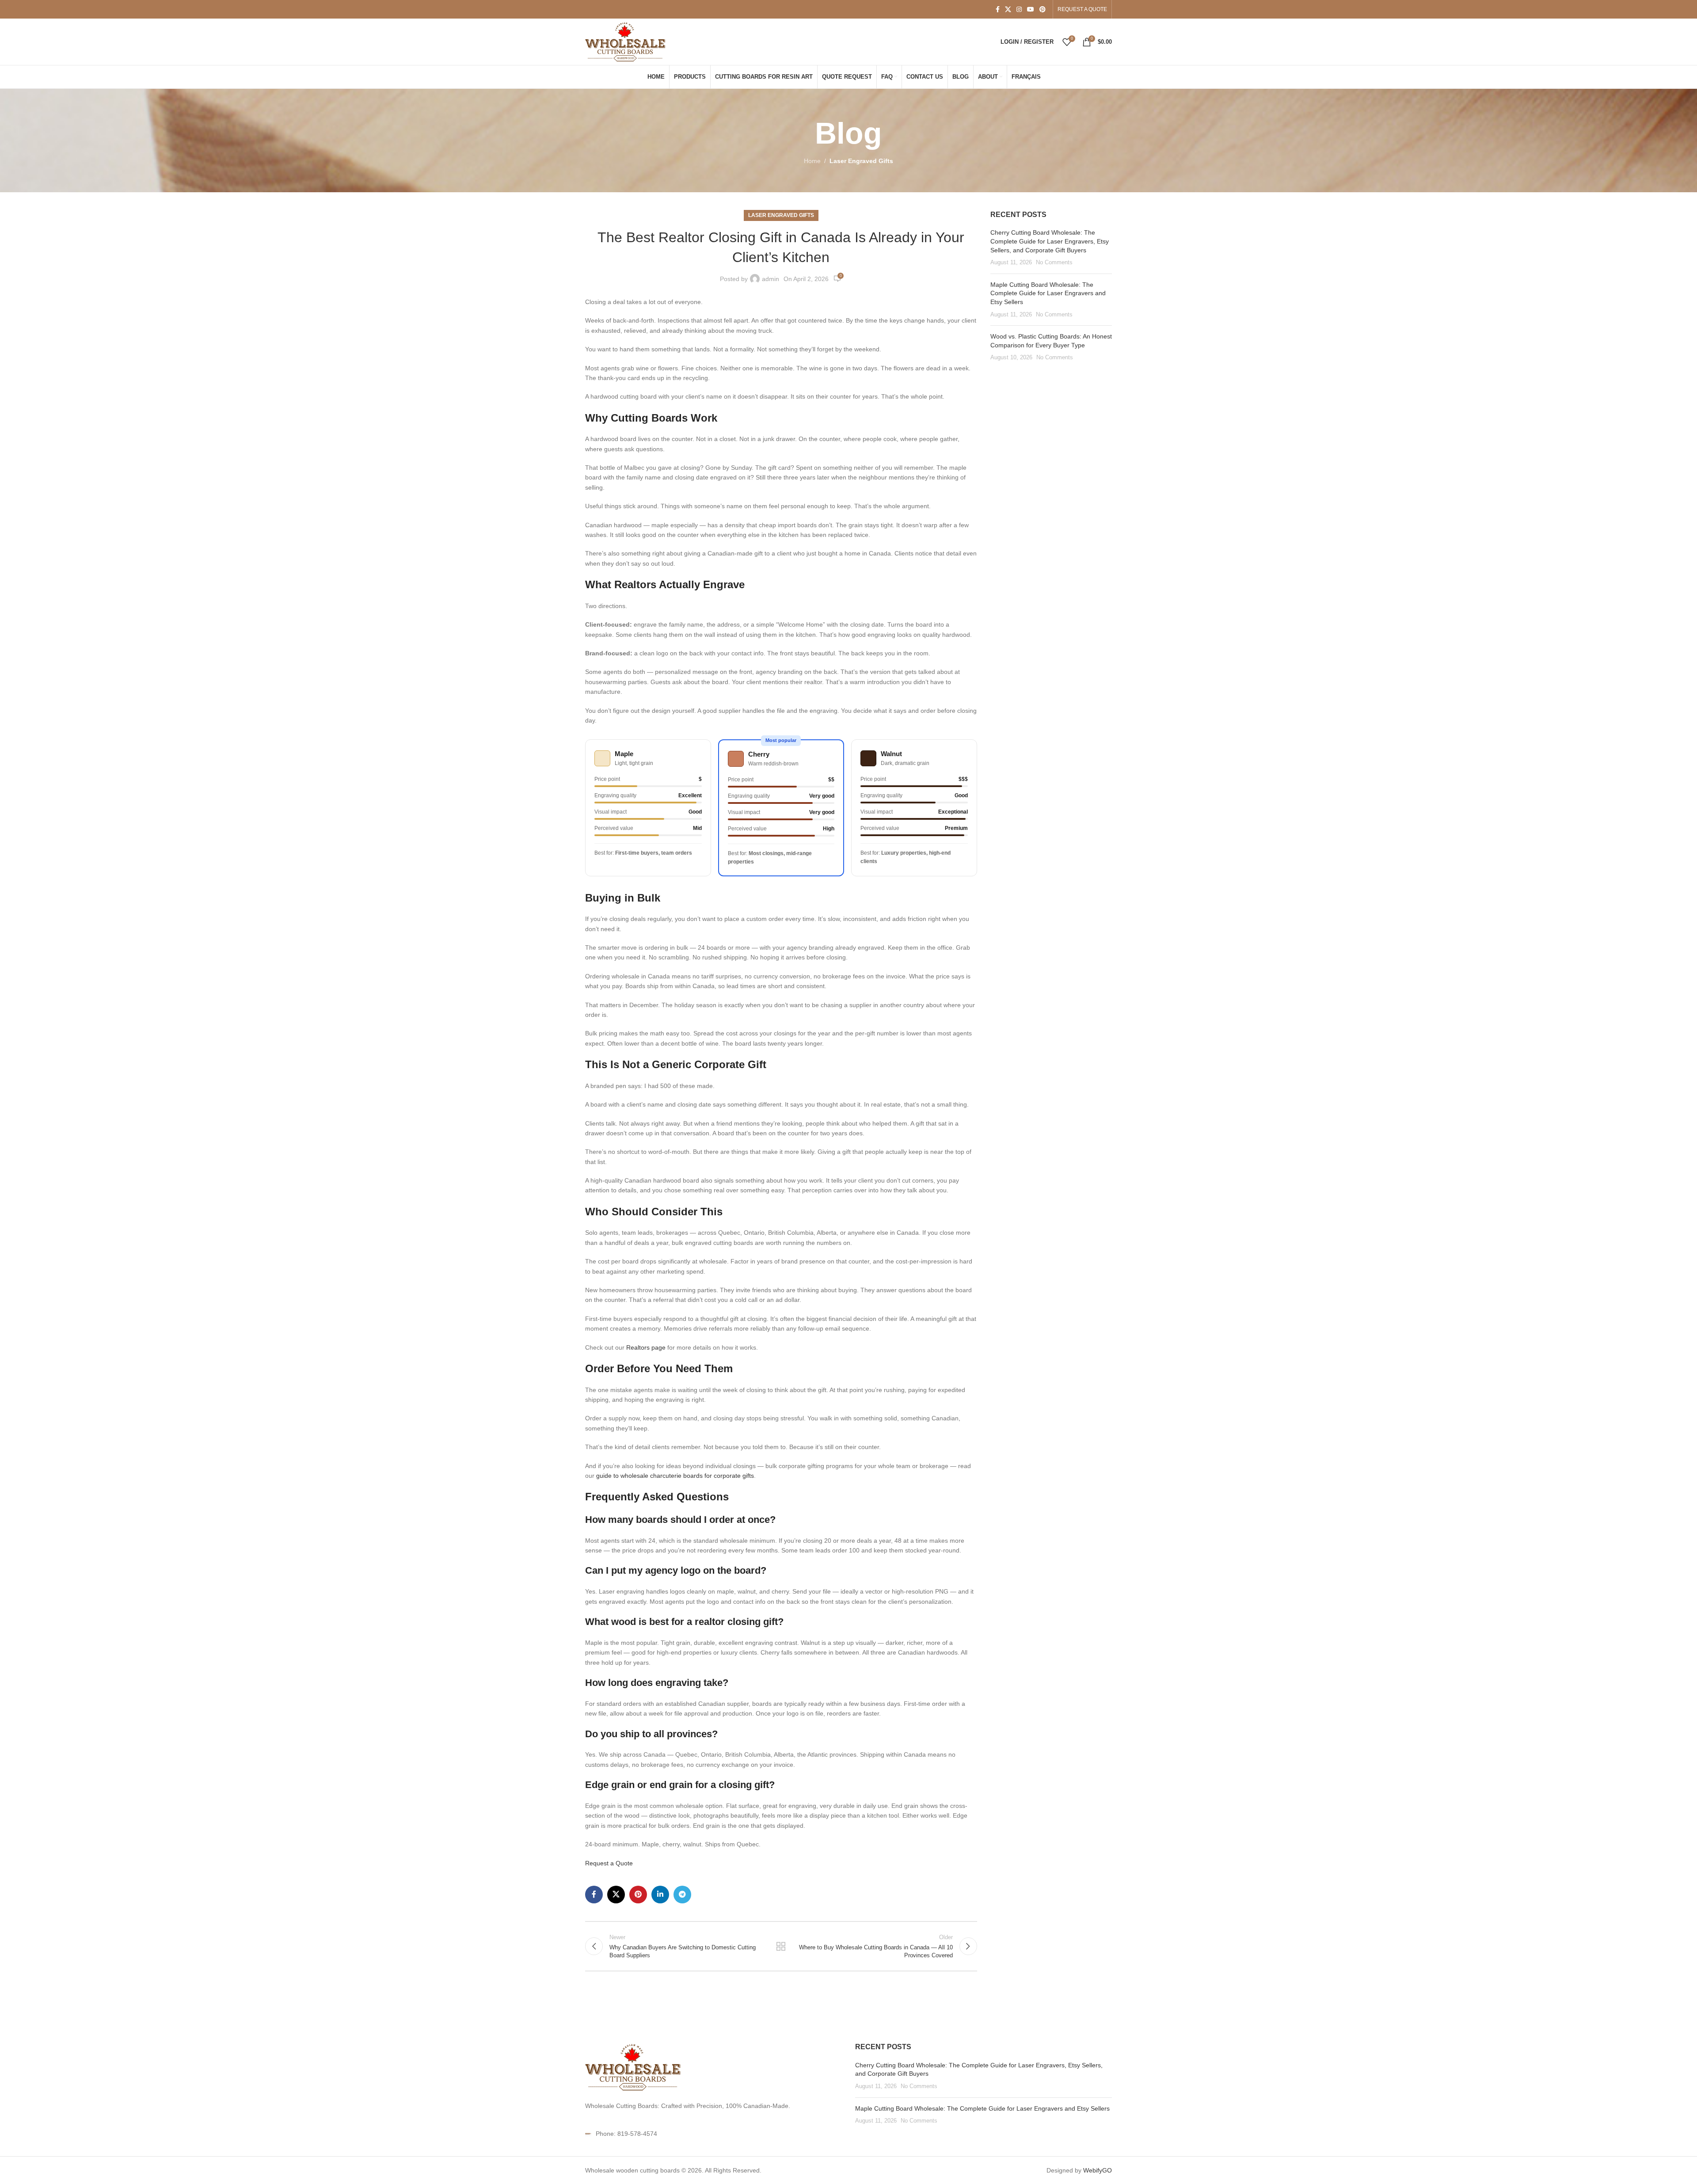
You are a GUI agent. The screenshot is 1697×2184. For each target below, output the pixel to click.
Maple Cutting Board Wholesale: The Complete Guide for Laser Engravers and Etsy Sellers (1048, 293)
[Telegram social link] (682, 1895)
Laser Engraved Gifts (861, 161)
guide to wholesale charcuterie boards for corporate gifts (675, 1476)
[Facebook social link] (998, 10)
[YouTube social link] (1031, 10)
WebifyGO (1098, 2170)
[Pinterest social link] (1043, 10)
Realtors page (646, 1347)
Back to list (781, 1946)
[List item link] (713, 2134)
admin (770, 279)
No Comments (1054, 263)
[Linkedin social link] (660, 1895)
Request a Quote (609, 1863)
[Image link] (634, 2066)
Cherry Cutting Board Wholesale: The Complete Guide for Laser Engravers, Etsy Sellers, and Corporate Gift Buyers (1050, 241)
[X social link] (1008, 10)
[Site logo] (626, 41)
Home (812, 161)
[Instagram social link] (1019, 10)
